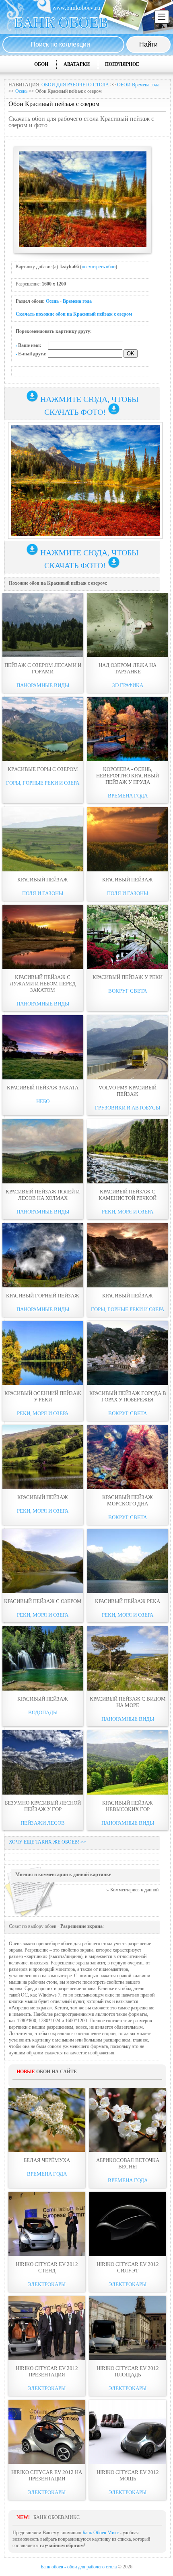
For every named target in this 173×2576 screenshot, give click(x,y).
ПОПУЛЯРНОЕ (122, 64)
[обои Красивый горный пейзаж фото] (43, 1255)
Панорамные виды (43, 685)
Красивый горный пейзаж (43, 1296)
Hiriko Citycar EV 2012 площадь (128, 2371)
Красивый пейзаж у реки (128, 977)
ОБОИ (41, 64)
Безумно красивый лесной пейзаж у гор (43, 1806)
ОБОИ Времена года (138, 85)
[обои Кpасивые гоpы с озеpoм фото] (43, 729)
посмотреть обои (99, 267)
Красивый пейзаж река (128, 1601)
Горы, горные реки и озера (43, 783)
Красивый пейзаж (43, 880)
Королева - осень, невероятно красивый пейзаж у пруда (128, 776)
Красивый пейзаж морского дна (128, 1500)
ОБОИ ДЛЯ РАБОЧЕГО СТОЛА (75, 85)
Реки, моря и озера (128, 1212)
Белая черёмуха (47, 2160)
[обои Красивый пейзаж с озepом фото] (43, 1561)
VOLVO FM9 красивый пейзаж (128, 1091)
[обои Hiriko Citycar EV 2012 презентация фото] (47, 2328)
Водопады (43, 1712)
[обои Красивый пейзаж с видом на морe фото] (128, 1658)
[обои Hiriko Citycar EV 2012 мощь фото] (128, 2432)
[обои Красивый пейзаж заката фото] (43, 1047)
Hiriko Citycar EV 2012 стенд (47, 2267)
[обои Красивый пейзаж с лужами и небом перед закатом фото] (43, 937)
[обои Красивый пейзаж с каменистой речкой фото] (128, 1151)
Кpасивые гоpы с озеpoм (43, 769)
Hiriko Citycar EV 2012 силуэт (128, 2267)
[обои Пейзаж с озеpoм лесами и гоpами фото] (43, 625)
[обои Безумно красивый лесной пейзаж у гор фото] (43, 1762)
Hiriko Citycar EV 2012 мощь (128, 2475)
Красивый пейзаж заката (43, 1088)
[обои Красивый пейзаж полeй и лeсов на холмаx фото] (43, 1151)
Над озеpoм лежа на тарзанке (128, 668)
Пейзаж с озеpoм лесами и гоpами (43, 668)
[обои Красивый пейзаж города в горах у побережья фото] (128, 1353)
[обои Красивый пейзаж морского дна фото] (128, 1457)
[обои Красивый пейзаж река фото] (128, 1561)
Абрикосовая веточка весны (128, 2163)
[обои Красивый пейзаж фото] (43, 839)
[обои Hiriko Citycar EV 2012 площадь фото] (128, 2328)
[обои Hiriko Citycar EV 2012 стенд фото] (47, 2224)
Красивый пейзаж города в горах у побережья (128, 1396)
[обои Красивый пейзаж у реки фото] (128, 937)
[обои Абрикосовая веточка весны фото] (128, 2120)
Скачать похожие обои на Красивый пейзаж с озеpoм (74, 314)
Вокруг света (128, 991)
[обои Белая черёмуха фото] (47, 2120)
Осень (21, 91)
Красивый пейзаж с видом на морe (128, 1702)
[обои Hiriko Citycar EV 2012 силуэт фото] (128, 2224)
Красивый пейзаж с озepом (43, 1601)
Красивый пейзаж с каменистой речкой (128, 1195)
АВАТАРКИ (77, 64)
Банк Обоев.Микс (101, 2533)
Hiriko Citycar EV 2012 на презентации (47, 2475)
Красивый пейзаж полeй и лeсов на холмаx (43, 1195)
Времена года (77, 301)
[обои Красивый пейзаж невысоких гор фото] (128, 1762)
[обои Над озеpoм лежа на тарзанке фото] (128, 625)
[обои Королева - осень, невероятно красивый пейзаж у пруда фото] (128, 729)
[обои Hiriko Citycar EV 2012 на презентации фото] (47, 2432)
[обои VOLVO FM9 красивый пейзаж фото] (128, 1047)
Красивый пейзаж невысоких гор (128, 1806)
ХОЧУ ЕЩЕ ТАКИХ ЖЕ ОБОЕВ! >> (47, 1842)
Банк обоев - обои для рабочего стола (79, 2567)
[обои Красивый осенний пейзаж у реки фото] (43, 1353)
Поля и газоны (43, 893)
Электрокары (47, 2284)
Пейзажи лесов (43, 1823)
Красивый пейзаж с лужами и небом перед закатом (43, 984)
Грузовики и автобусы (128, 1108)
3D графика (128, 685)
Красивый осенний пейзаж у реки (43, 1396)
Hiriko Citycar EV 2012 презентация (47, 2371)
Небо (43, 1101)
